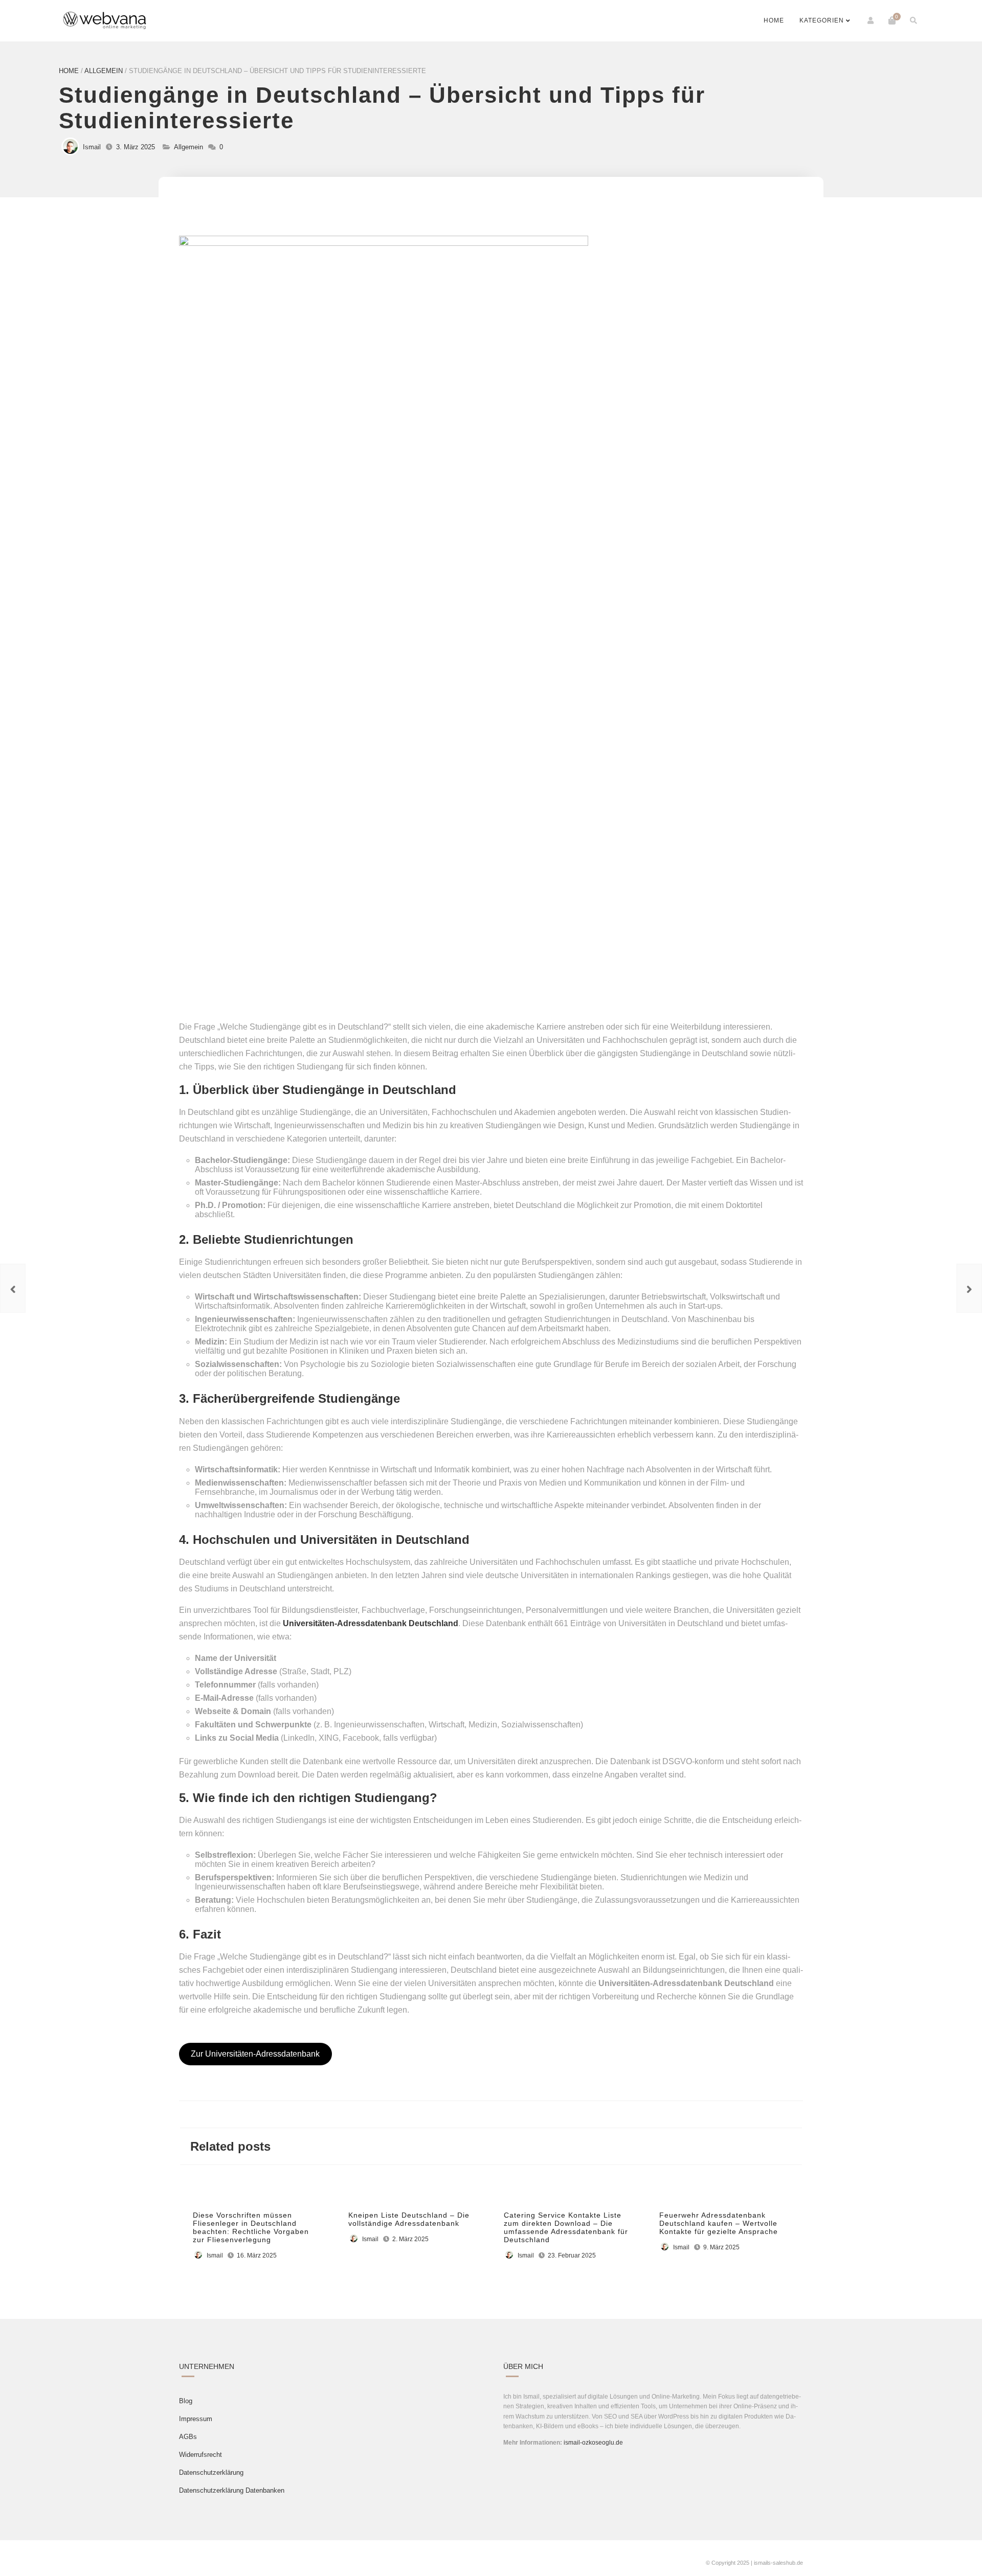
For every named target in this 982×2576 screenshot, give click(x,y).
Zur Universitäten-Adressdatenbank (255, 2054)
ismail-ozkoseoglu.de (593, 2443)
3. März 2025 (136, 147)
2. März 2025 (410, 2239)
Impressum (196, 2419)
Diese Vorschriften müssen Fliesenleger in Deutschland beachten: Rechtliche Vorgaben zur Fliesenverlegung (251, 2227)
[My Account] (871, 20)
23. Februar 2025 (572, 2255)
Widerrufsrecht (200, 2455)
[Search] (913, 20)
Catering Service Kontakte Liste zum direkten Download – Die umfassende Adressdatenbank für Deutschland (566, 2227)
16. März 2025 (257, 2255)
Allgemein (104, 71)
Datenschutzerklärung (211, 2472)
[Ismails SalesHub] (105, 21)
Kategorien (822, 20)
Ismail (92, 147)
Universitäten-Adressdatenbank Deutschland (371, 1623)
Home (774, 20)
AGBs (188, 2437)
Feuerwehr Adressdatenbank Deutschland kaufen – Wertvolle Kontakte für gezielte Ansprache (719, 2223)
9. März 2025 (721, 2247)
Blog (186, 2401)
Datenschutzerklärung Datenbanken (232, 2490)
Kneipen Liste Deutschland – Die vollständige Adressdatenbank (409, 2219)
